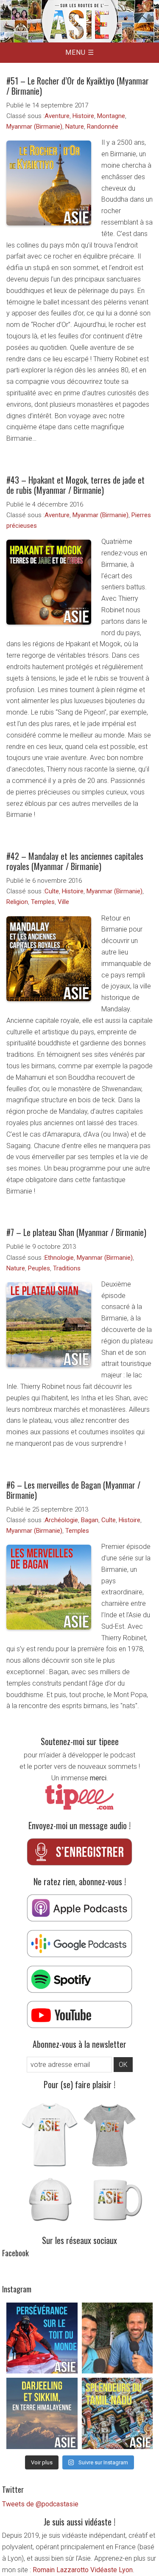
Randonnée (103, 127)
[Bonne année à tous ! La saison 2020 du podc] (117, 2338)
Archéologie (61, 1520)
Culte (52, 891)
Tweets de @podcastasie (40, 2504)
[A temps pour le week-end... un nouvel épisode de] (42, 2413)
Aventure (57, 116)
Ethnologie (59, 1258)
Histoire (83, 116)
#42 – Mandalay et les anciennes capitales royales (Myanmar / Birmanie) (75, 861)
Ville (63, 902)
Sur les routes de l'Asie (79, 21)
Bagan (90, 1520)
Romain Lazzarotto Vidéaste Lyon (83, 2570)
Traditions (67, 1268)
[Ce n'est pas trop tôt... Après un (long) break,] (117, 2413)
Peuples (39, 1268)
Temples (43, 902)
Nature (75, 127)
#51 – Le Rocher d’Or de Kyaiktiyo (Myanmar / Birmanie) (78, 86)
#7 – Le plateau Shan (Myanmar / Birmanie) (76, 1232)
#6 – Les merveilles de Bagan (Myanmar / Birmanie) (73, 1490)
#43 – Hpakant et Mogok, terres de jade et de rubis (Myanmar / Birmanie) (75, 485)
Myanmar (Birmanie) (34, 127)
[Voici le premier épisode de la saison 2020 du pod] (42, 2338)
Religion (17, 902)
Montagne (111, 116)
